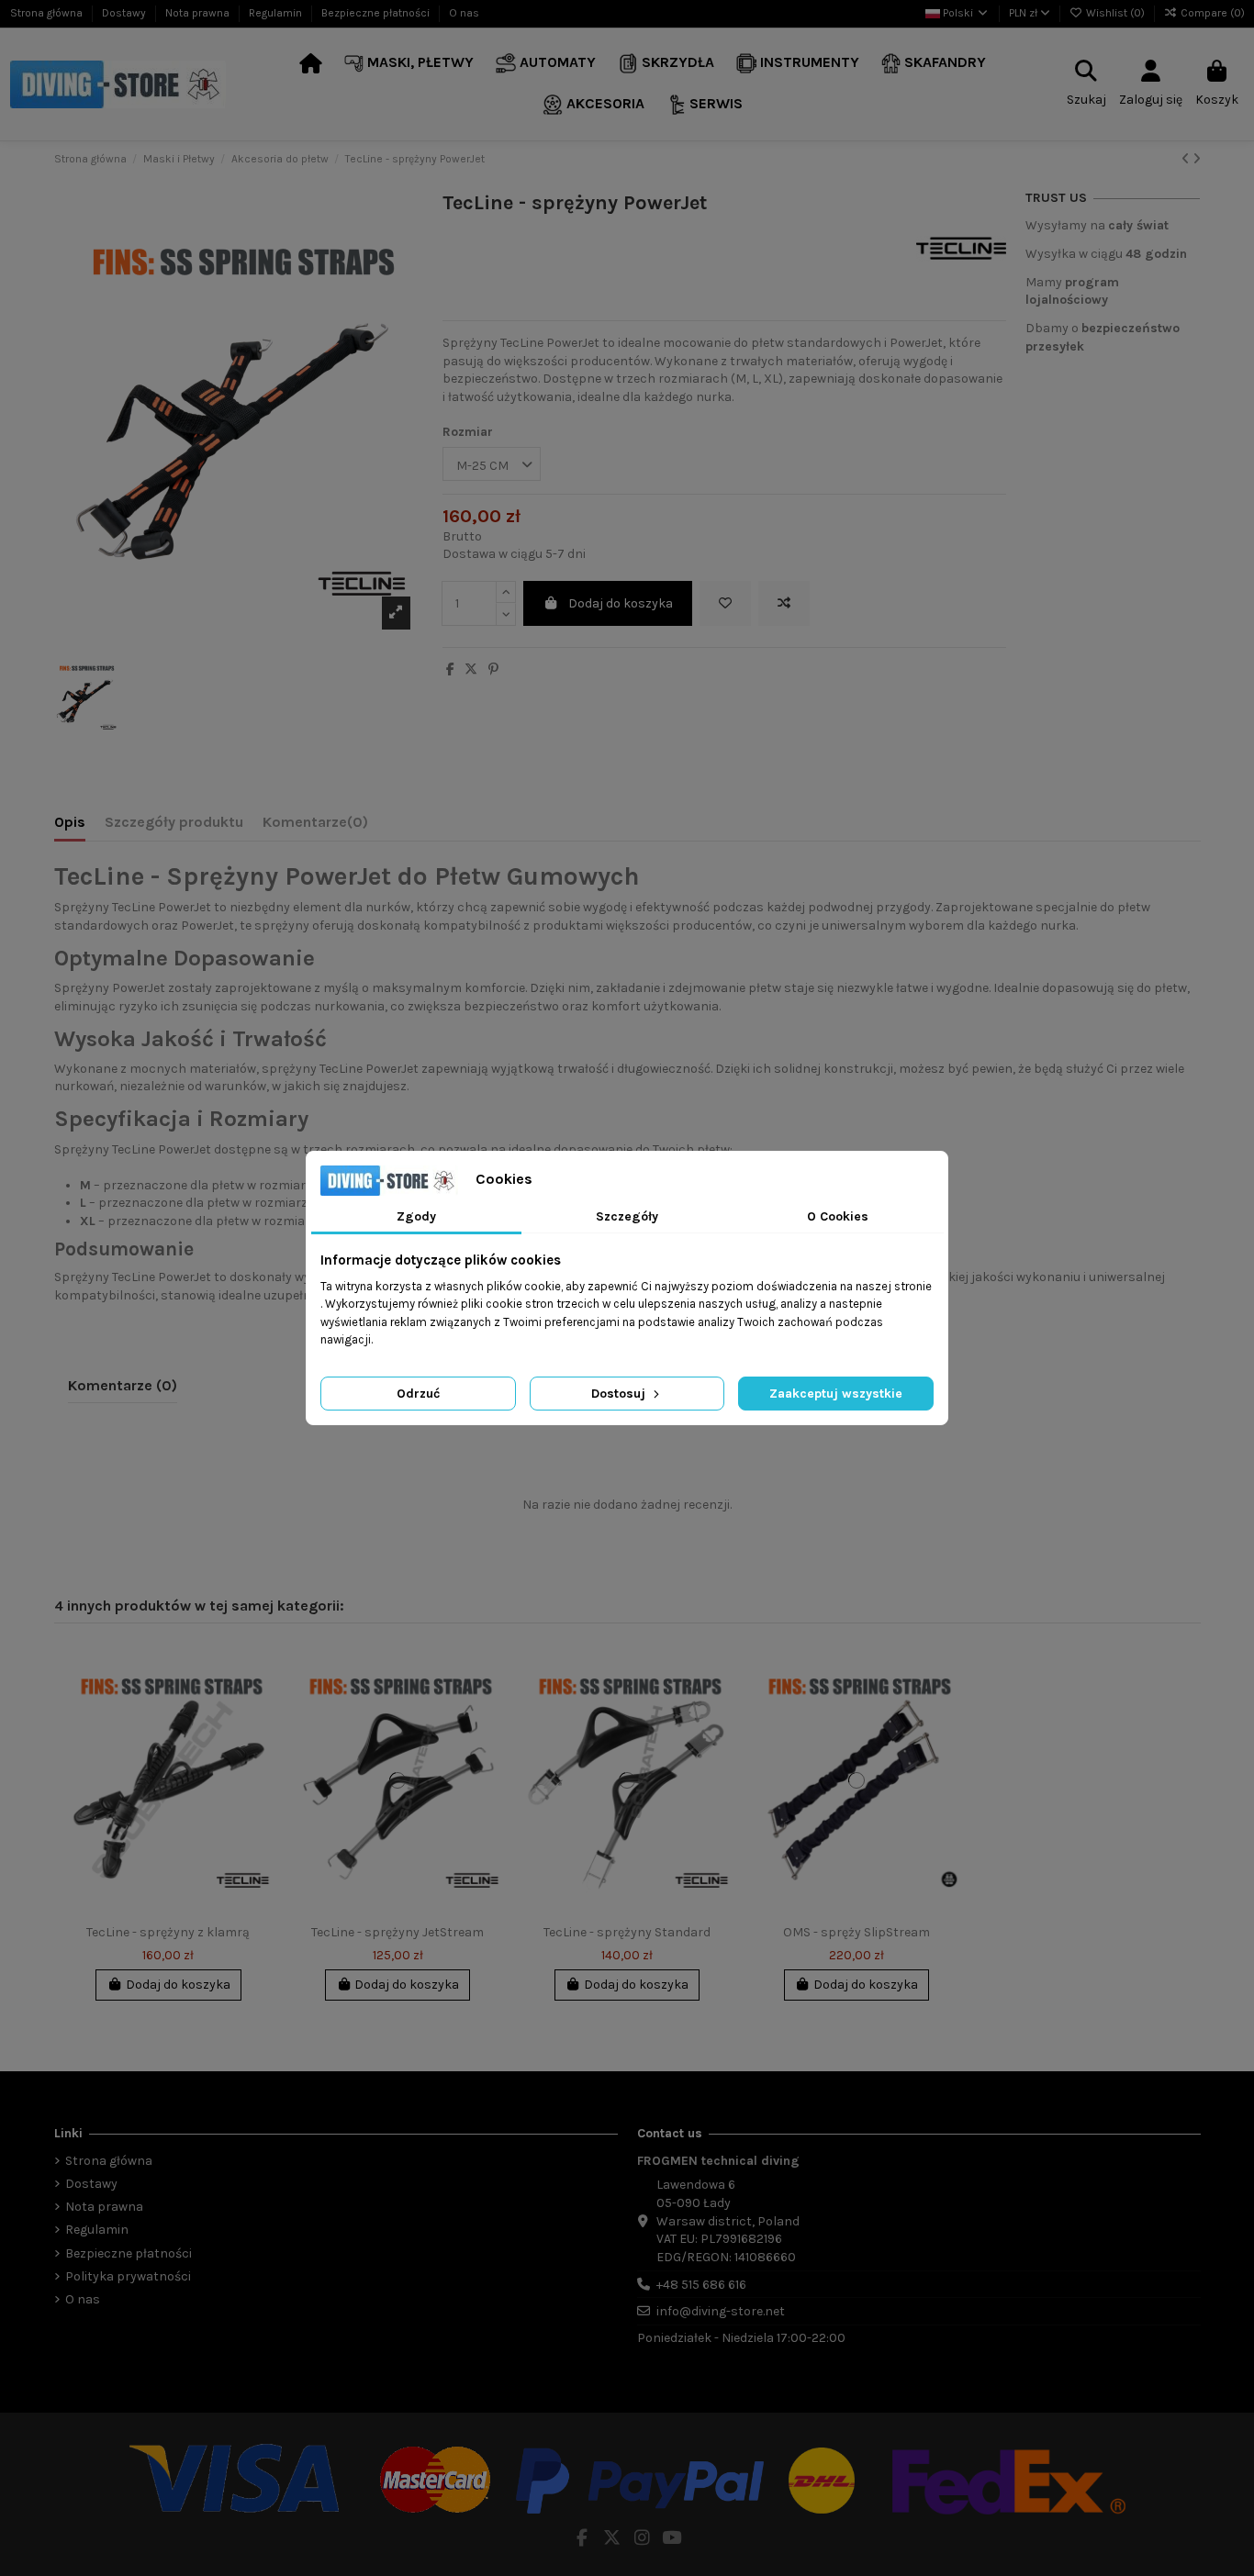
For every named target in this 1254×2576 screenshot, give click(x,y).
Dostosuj (620, 1394)
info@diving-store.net (721, 2311)
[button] (409, 64)
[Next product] (1197, 159)
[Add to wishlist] (725, 603)
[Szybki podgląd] (259, 1735)
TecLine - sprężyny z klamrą (168, 1932)
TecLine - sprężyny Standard (627, 1932)
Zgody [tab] (416, 1216)
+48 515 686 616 (701, 2285)
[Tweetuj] (471, 669)
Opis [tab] (70, 822)
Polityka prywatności (128, 2276)
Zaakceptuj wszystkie (836, 1394)
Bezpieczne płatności (377, 13)
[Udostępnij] (450, 669)
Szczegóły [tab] (627, 1216)
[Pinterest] (493, 669)
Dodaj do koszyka (621, 603)
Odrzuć (418, 1394)
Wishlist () (1115, 13)
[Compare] (259, 1703)
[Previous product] (1187, 159)
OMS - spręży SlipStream (857, 1932)
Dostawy (125, 13)
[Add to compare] (784, 603)
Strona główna (48, 13)
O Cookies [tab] (838, 1216)
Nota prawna (199, 13)
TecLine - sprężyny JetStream (397, 1932)
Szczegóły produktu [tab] (174, 822)
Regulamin (277, 13)
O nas (464, 13)
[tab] (315, 826)
